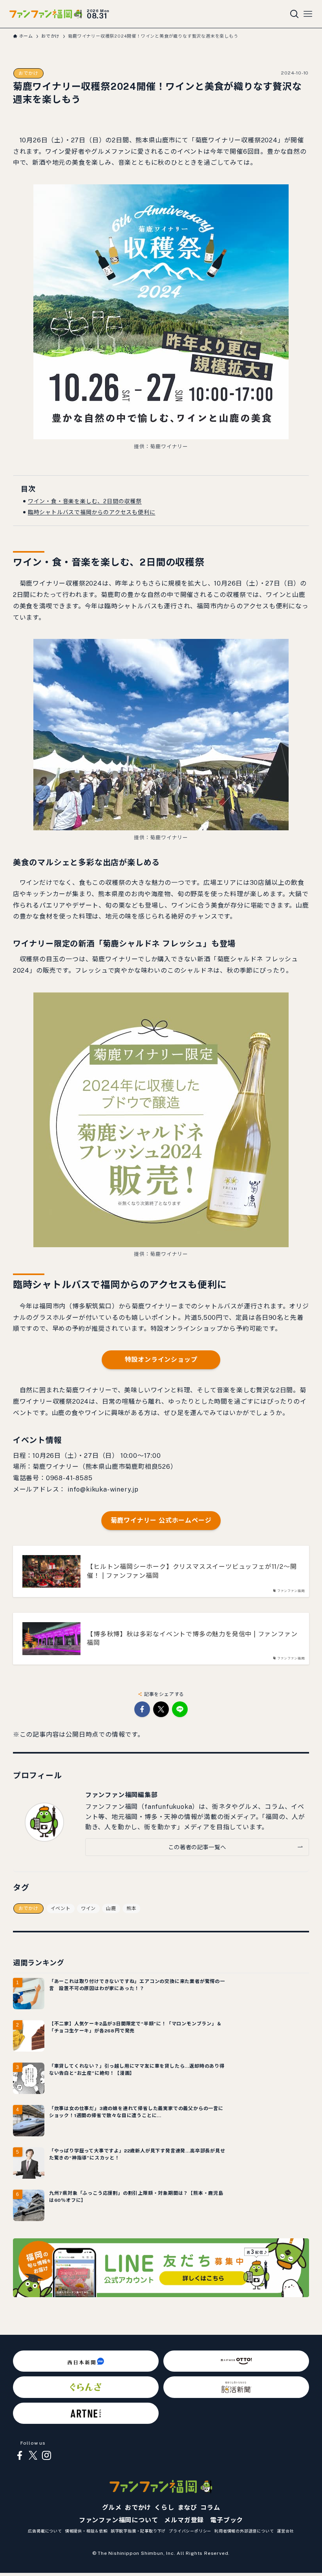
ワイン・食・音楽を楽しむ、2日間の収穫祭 (85, 501)
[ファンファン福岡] (46, 14)
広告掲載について (45, 2531)
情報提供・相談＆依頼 (86, 2531)
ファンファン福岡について (119, 2520)
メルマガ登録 (184, 2520)
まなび (187, 2508)
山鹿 (111, 1908)
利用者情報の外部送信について (244, 2531)
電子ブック (227, 2520)
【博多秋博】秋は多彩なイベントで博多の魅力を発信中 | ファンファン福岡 (192, 1638)
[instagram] (46, 2456)
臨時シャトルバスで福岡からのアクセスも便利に (92, 512)
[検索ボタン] (295, 14)
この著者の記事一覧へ (197, 1847)
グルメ (112, 2508)
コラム (210, 2508)
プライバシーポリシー (190, 2531)
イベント (61, 1908)
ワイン (88, 1908)
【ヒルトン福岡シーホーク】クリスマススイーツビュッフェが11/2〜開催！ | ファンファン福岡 (192, 1571)
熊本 (132, 1908)
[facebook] (20, 2456)
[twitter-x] (33, 2456)
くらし (164, 2508)
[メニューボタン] (308, 14)
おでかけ (28, 73)
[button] (142, 1709)
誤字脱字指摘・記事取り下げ (138, 2531)
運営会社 (285, 2531)
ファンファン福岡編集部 (122, 1795)
